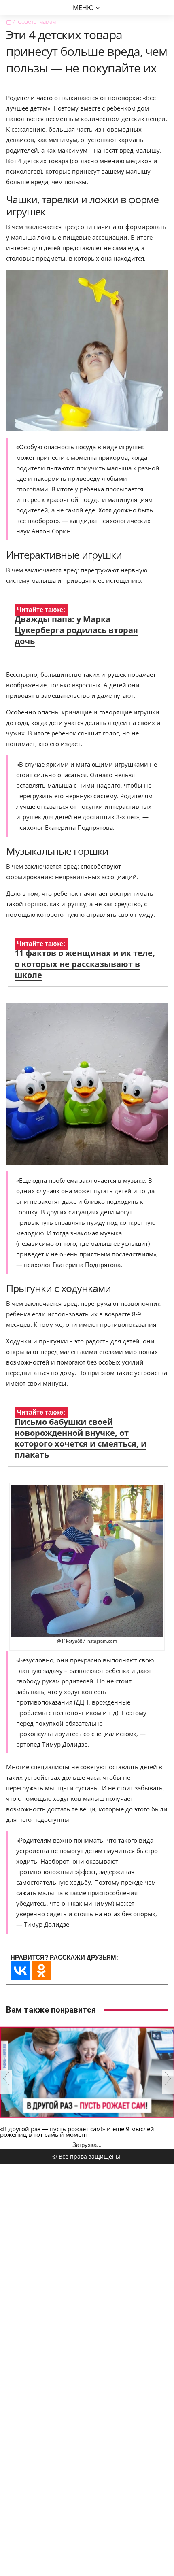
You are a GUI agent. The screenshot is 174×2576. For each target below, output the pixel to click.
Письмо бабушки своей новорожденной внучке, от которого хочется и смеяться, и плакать (81, 1438)
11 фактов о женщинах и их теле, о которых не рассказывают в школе (85, 964)
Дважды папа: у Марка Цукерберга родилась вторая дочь (76, 630)
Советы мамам (37, 22)
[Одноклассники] (41, 1970)
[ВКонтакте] (20, 1970)
